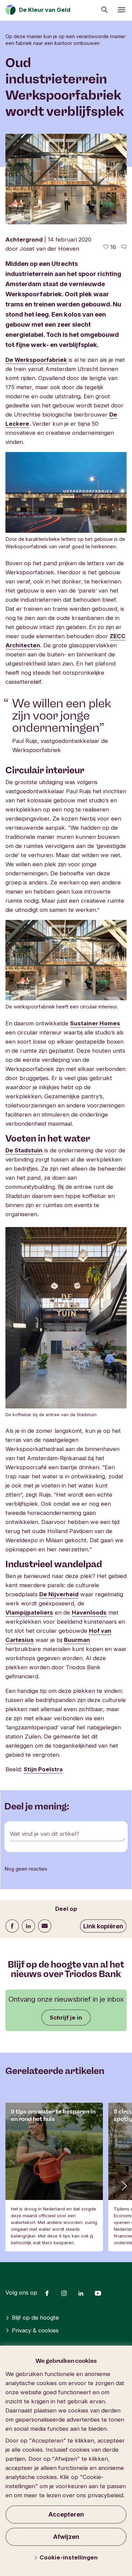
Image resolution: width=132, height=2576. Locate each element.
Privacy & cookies (35, 2330)
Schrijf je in (66, 2018)
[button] (124, 2185)
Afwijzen (66, 2537)
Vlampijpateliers (29, 1612)
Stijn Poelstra (43, 1769)
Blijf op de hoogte (35, 2318)
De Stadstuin (24, 1150)
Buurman (77, 1640)
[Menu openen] (122, 10)
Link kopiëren (103, 1926)
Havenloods (89, 1612)
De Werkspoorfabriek (36, 360)
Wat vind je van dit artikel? (45, 1834)
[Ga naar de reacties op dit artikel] (124, 247)
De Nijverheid (59, 1594)
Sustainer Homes (95, 1023)
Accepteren (66, 2514)
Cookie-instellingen (69, 2557)
